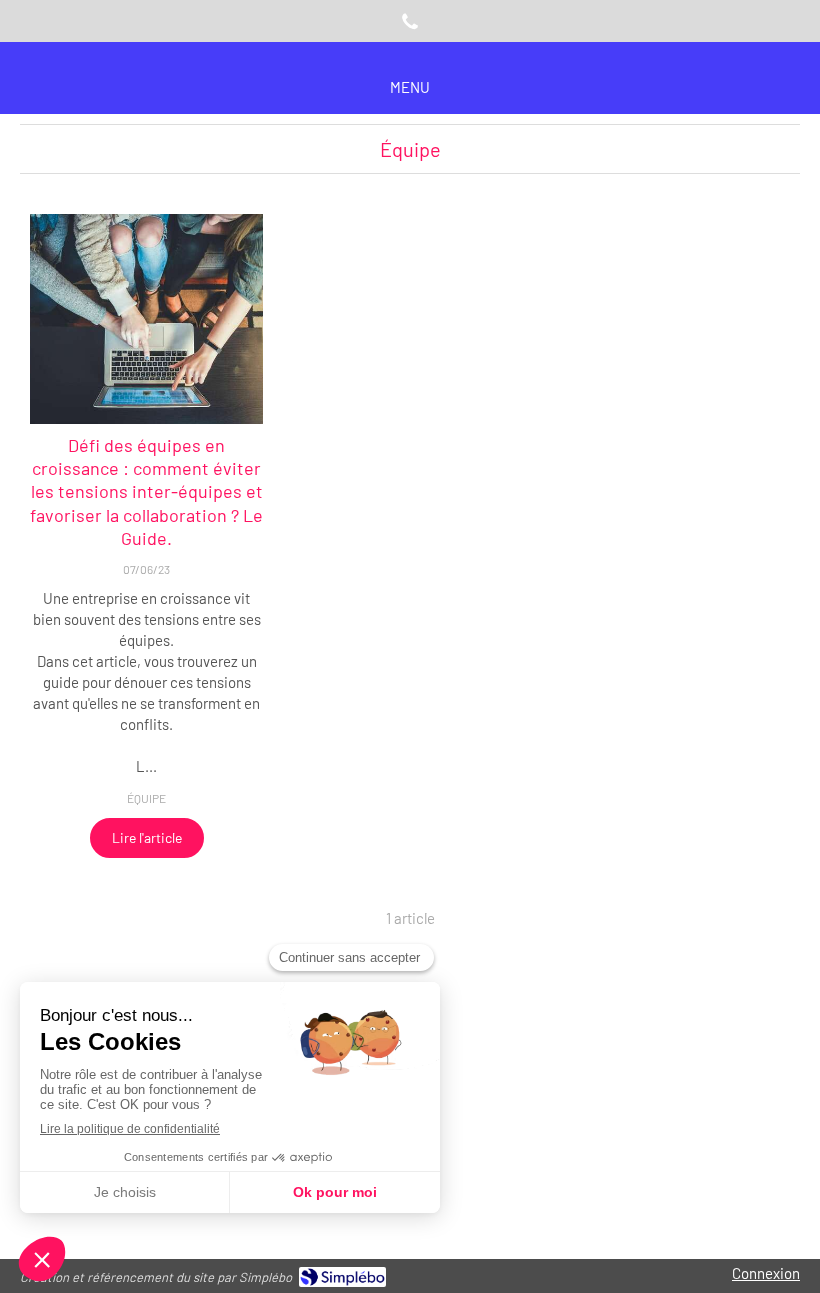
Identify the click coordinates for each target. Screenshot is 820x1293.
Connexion (766, 1273)
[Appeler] (410, 21)
